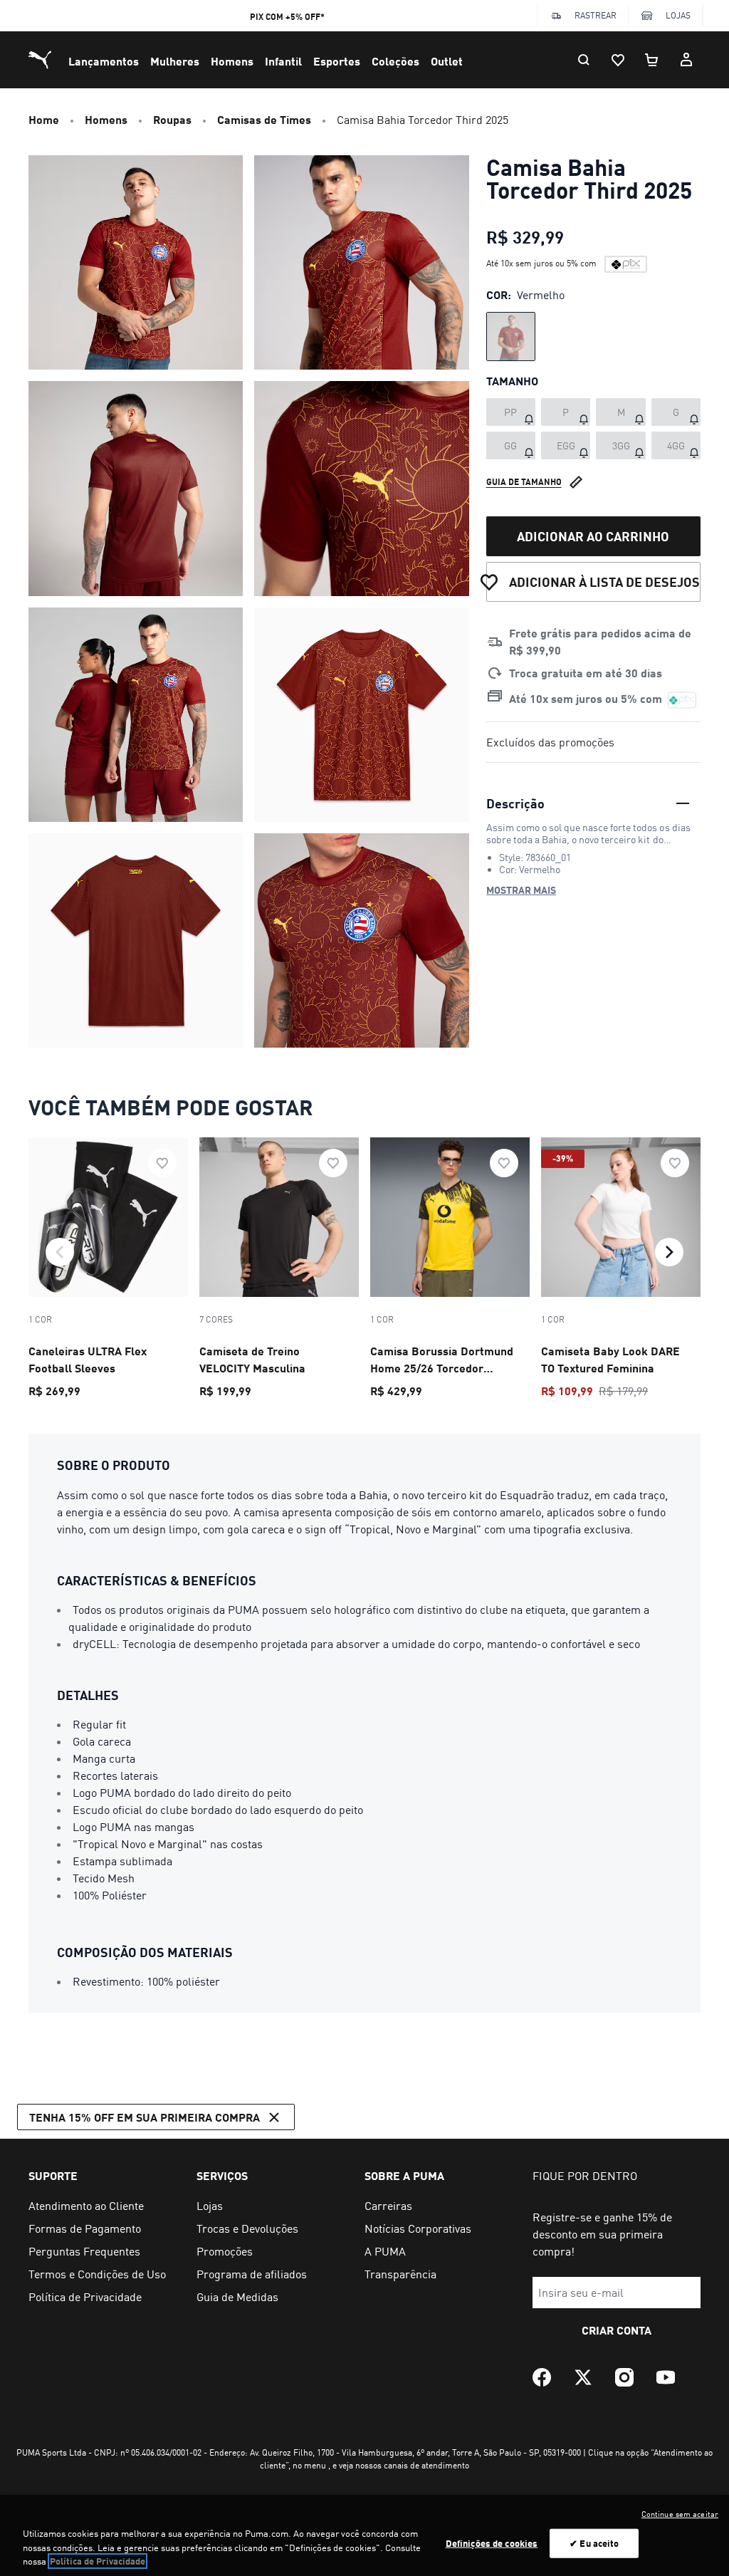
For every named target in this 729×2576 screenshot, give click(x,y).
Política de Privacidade (98, 2561)
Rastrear (596, 15)
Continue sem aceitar (680, 2514)
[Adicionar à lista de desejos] (162, 1163)
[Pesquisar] (584, 60)
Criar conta (617, 2330)
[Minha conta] (686, 60)
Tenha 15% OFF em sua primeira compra (145, 2117)
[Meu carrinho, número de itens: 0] (652, 60)
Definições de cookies (492, 2543)
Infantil (283, 61)
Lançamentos (104, 61)
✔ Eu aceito (594, 2543)
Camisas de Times (264, 119)
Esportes (337, 61)
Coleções (395, 61)
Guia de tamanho (524, 482)
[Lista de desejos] (618, 60)
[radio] (511, 337)
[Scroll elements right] (669, 1252)
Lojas (678, 15)
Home (44, 119)
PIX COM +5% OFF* (287, 17)
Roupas (172, 119)
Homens (232, 61)
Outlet (447, 61)
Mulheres (175, 61)
